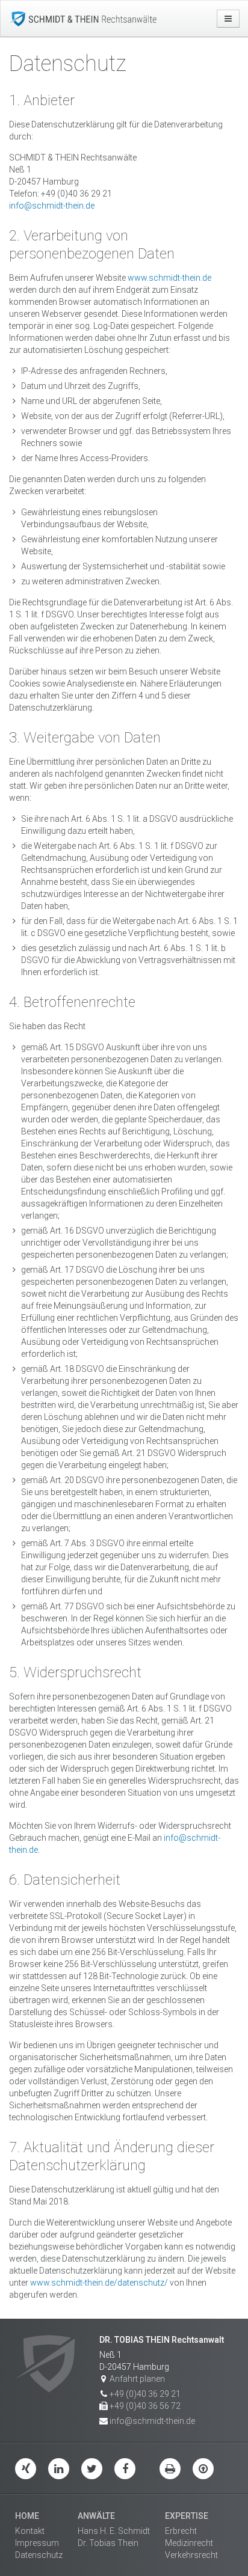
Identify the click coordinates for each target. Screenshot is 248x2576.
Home (27, 2516)
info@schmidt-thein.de (52, 206)
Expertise (187, 2516)
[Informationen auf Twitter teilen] (92, 2469)
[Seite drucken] (170, 2469)
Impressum (37, 2543)
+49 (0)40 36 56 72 (145, 2406)
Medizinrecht (189, 2543)
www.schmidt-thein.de (169, 278)
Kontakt (30, 2531)
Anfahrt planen (137, 2379)
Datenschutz (39, 2555)
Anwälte (96, 2516)
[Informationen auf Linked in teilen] (59, 2469)
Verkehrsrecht (191, 2555)
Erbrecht (181, 2531)
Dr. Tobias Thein (108, 2543)
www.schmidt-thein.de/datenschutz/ (99, 2283)
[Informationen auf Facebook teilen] (125, 2469)
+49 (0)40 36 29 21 (145, 2394)
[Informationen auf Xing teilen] (26, 2469)
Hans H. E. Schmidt (114, 2531)
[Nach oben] (203, 2469)
